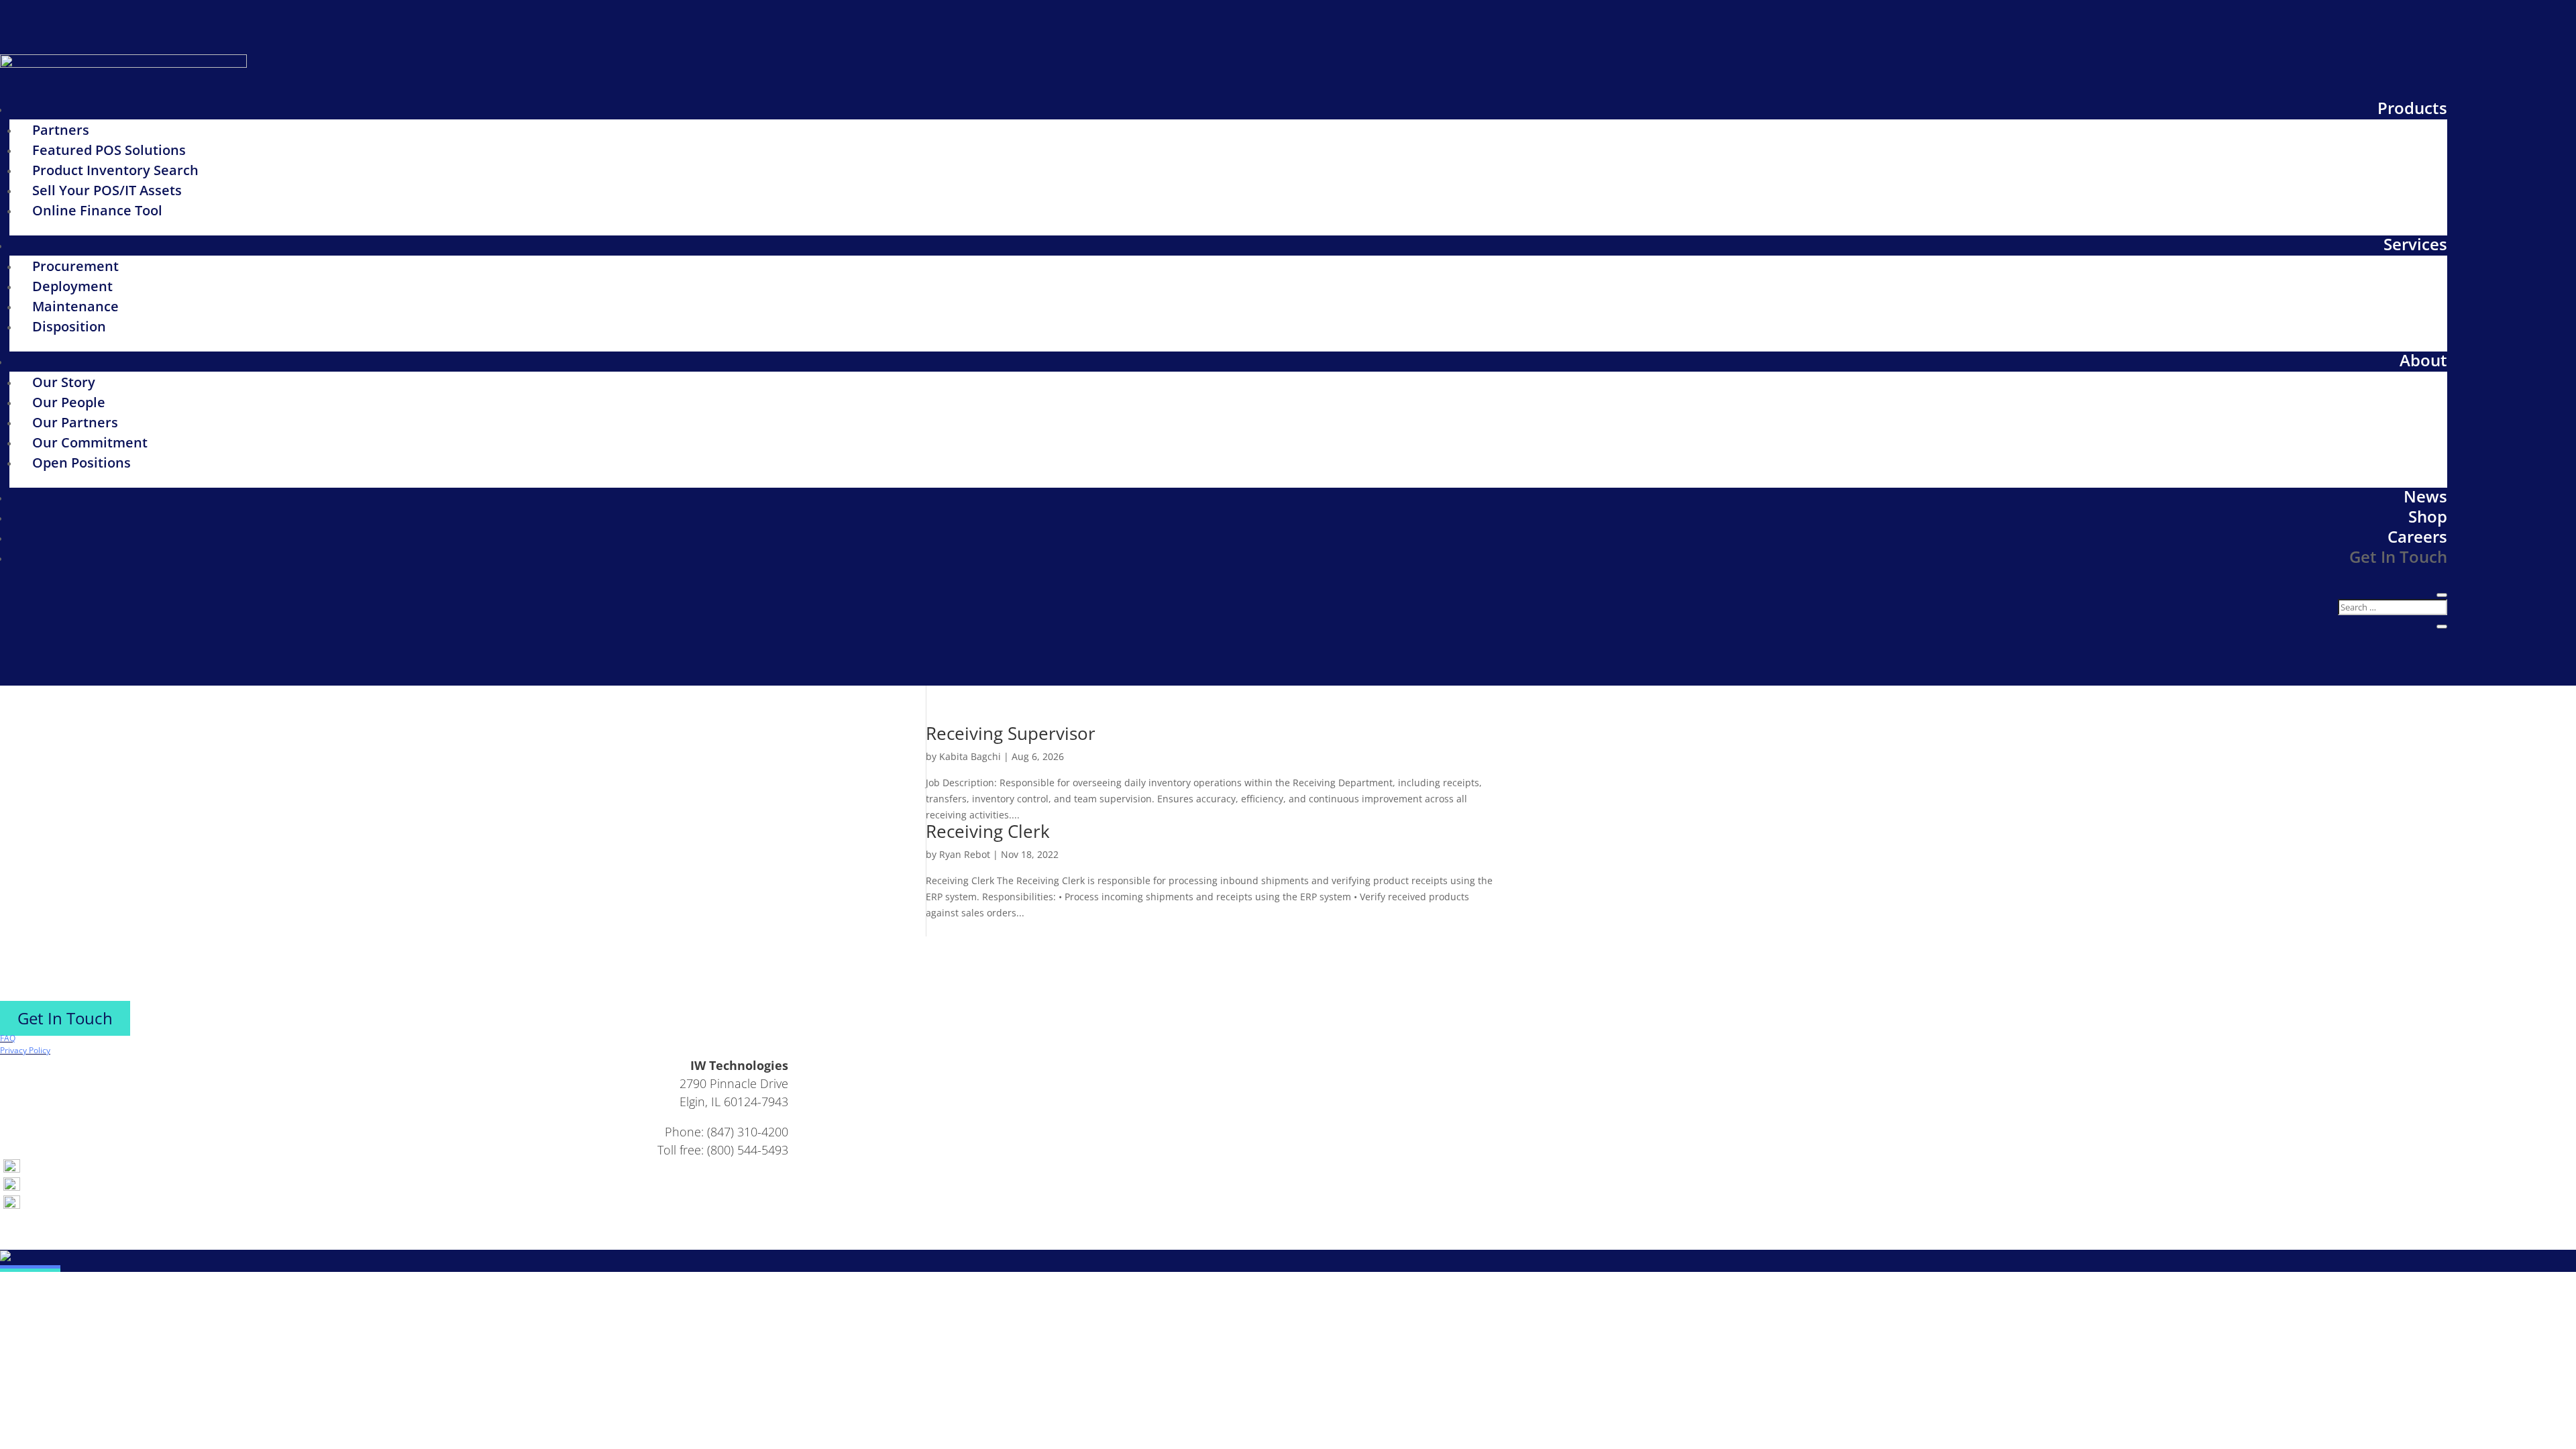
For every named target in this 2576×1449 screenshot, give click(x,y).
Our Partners (75, 422)
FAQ (8, 1038)
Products (2412, 108)
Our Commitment (90, 442)
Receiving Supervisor (1011, 733)
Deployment (72, 286)
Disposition (69, 326)
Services (2415, 244)
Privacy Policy (25, 1050)
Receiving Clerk (988, 831)
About (2423, 360)
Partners (61, 130)
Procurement (75, 266)
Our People (69, 402)
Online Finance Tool (97, 210)
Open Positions (82, 463)
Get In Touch (2398, 556)
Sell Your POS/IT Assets (107, 190)
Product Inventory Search (115, 170)
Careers (2417, 536)
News (2425, 496)
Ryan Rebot (965, 854)
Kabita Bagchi (970, 756)
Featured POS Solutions (109, 150)
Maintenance (75, 306)
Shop (2428, 516)
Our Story (64, 382)
